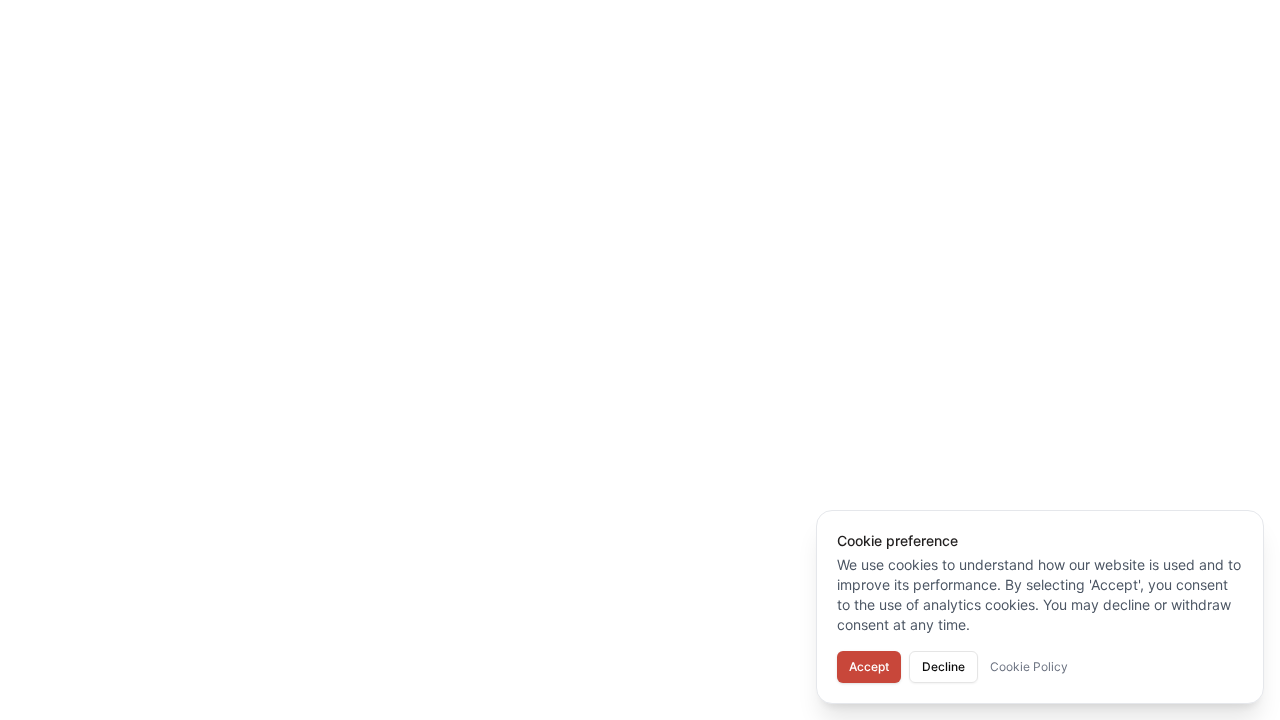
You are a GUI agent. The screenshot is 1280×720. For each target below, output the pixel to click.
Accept (869, 666)
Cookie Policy (1029, 666)
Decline (943, 666)
